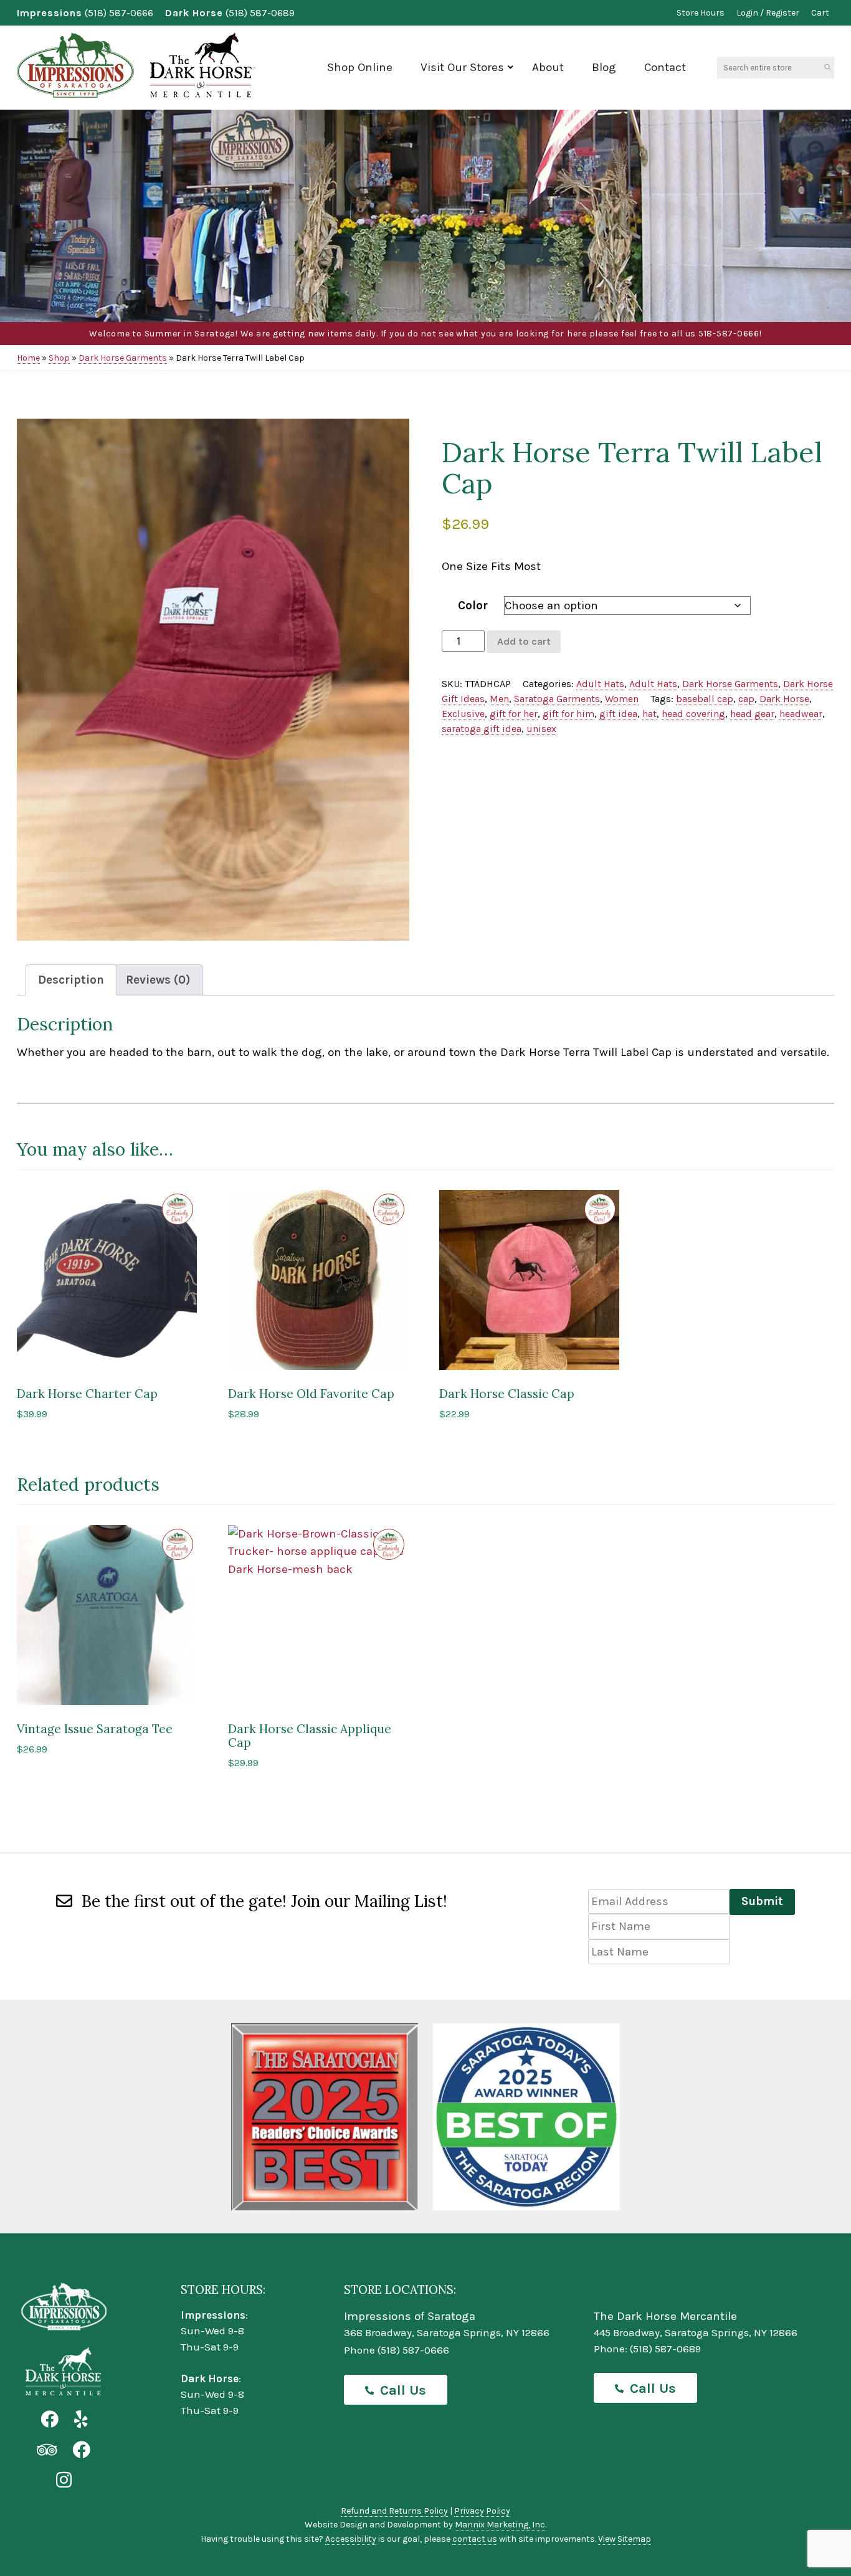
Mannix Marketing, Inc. (501, 2525)
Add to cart (524, 641)
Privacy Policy (482, 2511)
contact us (475, 2539)
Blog (604, 67)
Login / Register (768, 13)
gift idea (618, 714)
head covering (693, 714)
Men (499, 699)
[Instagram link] (64, 2480)
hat (649, 714)
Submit (762, 1901)
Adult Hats (600, 684)
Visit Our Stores (462, 67)
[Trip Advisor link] (47, 2450)
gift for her (514, 714)
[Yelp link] (81, 2420)
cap (746, 699)
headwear (801, 714)
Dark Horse (784, 699)
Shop (59, 358)
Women (622, 699)
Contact (665, 67)
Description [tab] (71, 980)
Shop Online (360, 67)
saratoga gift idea (482, 729)
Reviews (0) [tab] (158, 980)
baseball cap (705, 699)
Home (28, 358)
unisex (541, 729)
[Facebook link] (50, 2420)
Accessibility (351, 2539)
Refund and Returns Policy (394, 2511)
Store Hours (701, 13)
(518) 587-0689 (260, 13)
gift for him (568, 714)
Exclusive (463, 714)
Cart (820, 13)
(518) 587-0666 (119, 13)
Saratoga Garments (557, 699)
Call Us (403, 2390)
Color (473, 606)
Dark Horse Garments (123, 358)
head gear (752, 714)
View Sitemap (625, 2539)
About (548, 67)
